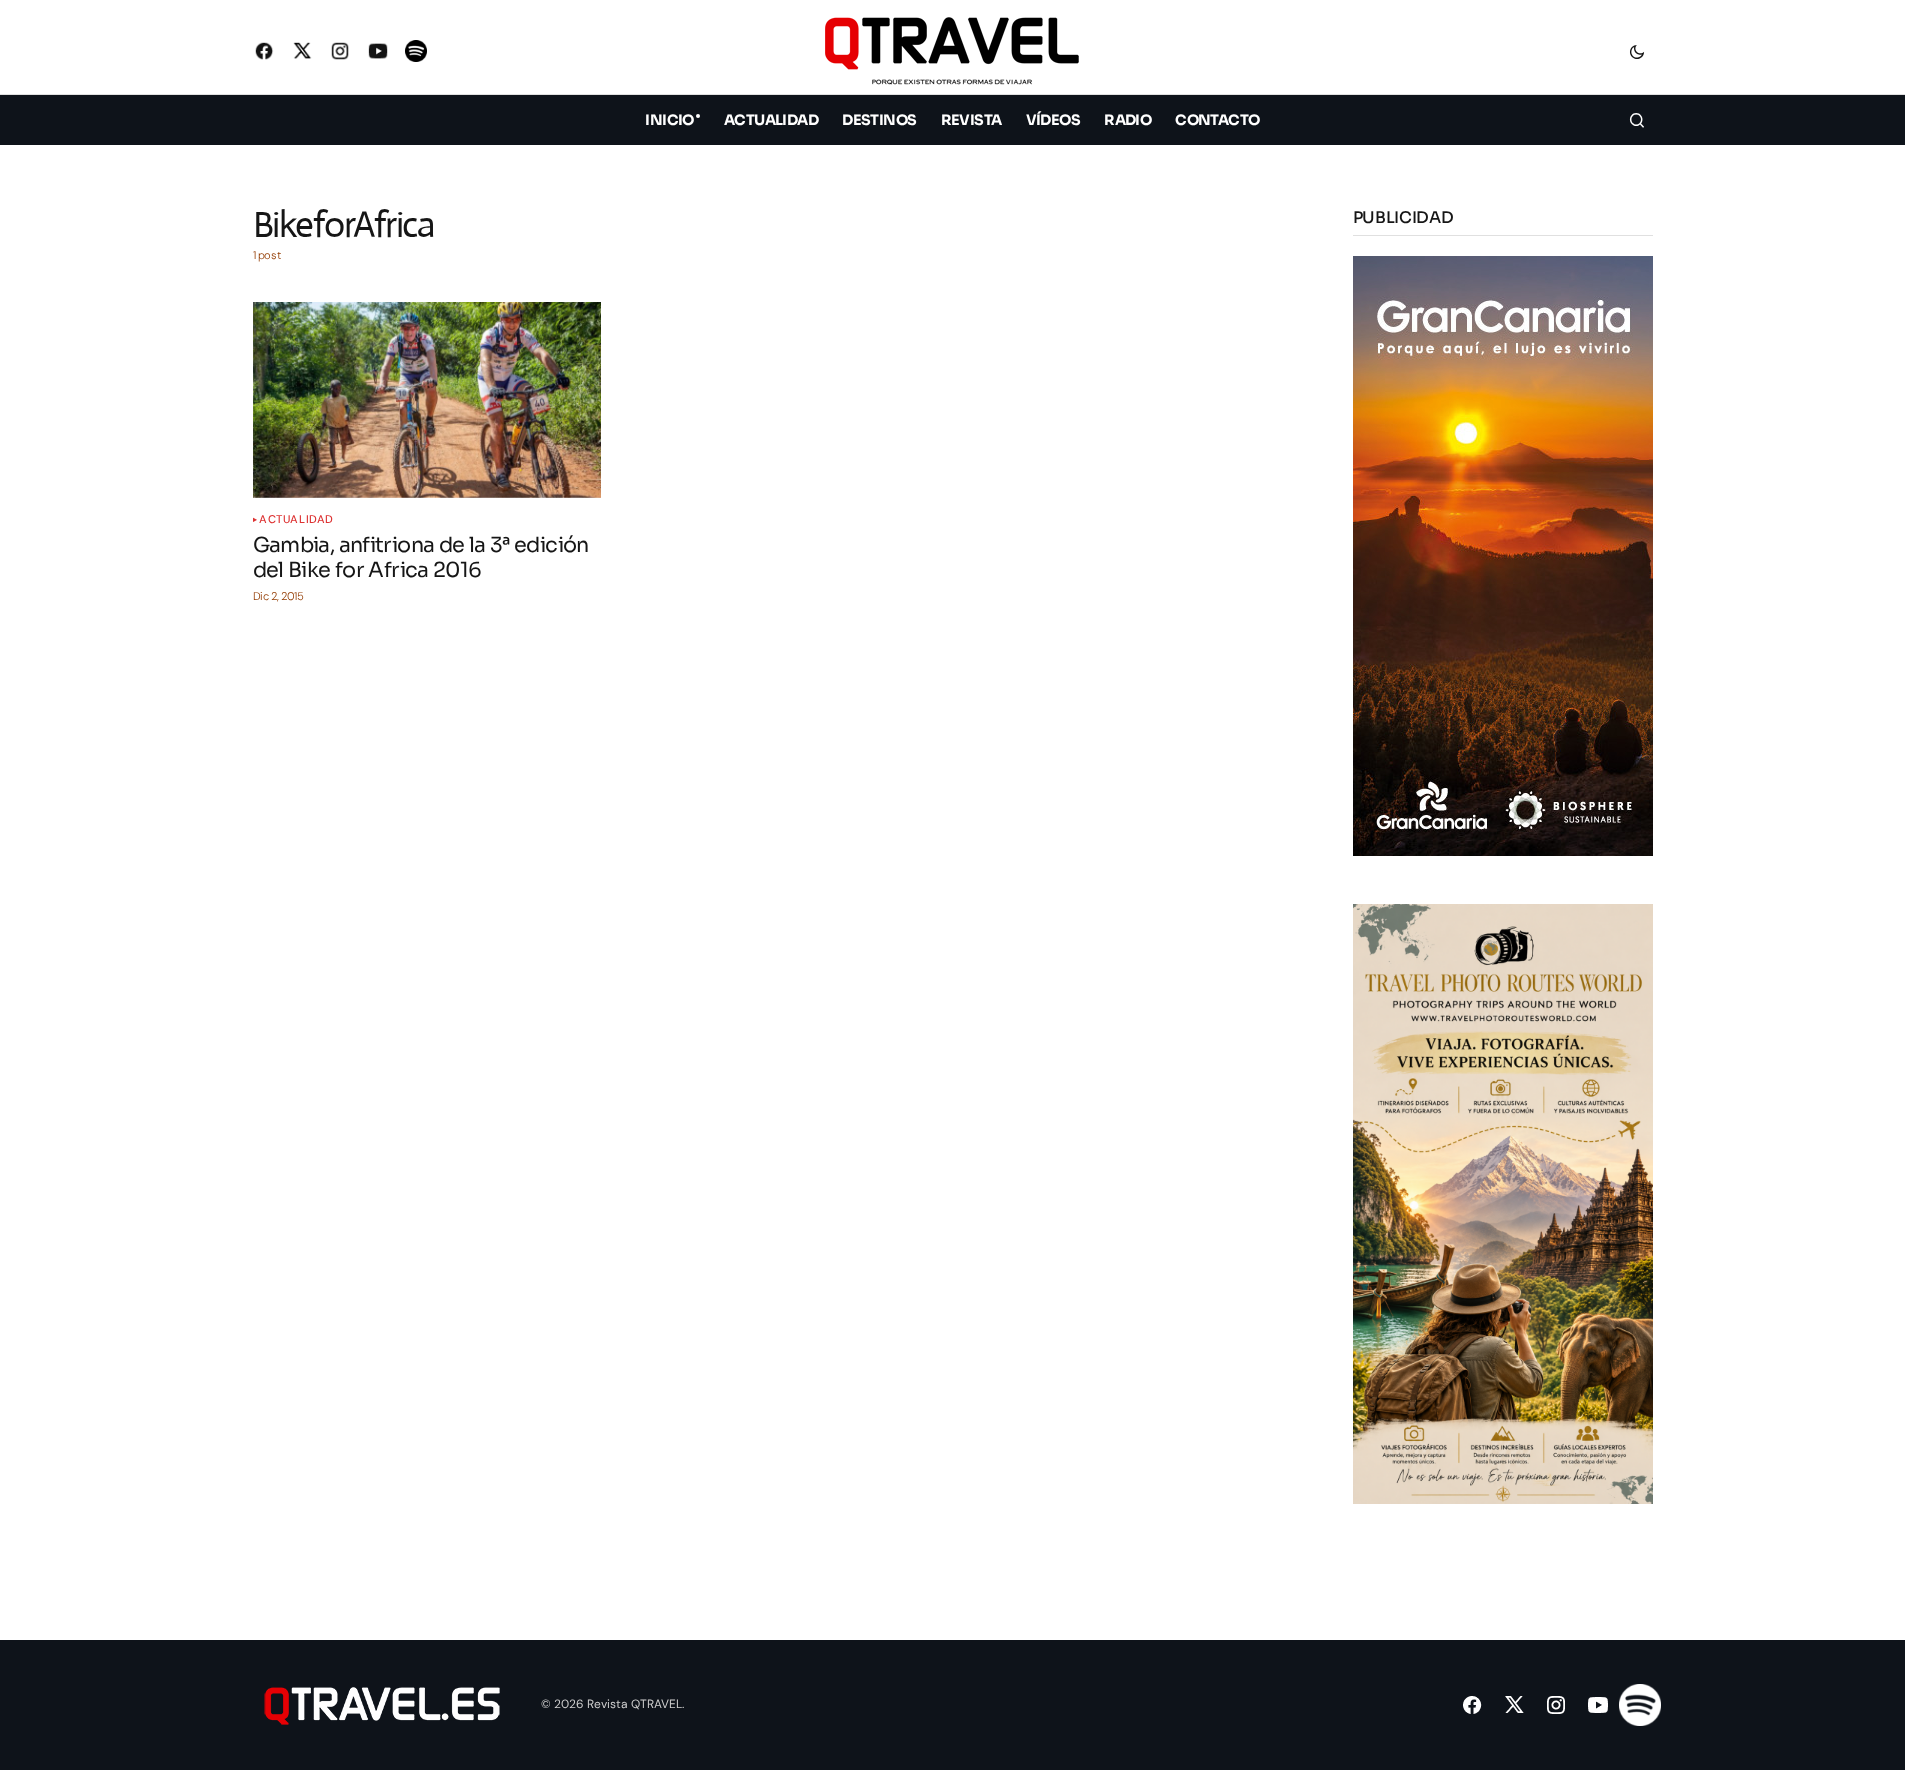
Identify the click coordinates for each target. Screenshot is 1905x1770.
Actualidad (296, 519)
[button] (1637, 51)
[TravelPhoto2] (1503, 1202)
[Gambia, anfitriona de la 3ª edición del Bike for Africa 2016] (427, 400)
